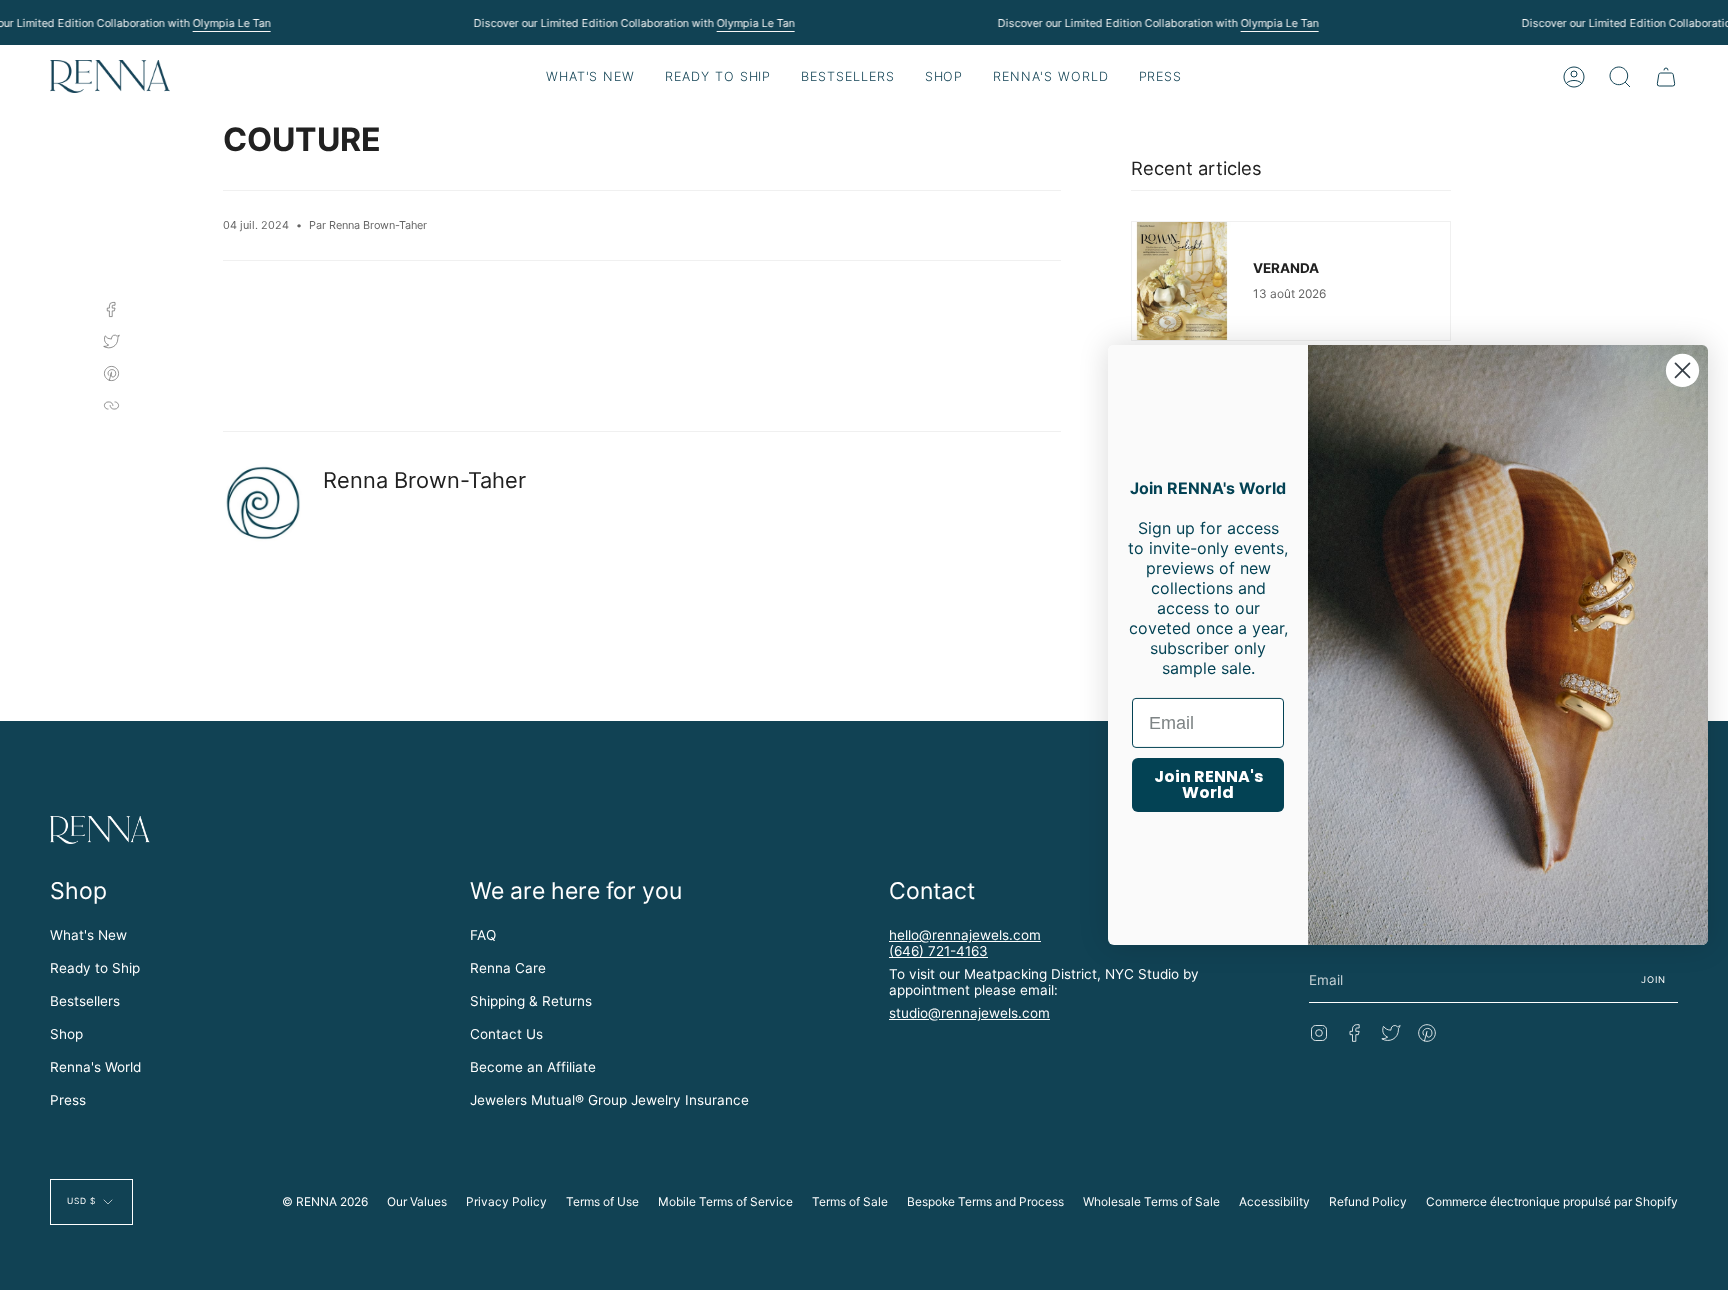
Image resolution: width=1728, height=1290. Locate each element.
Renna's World (95, 1067)
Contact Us (506, 1034)
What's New (88, 935)
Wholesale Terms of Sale (1151, 1201)
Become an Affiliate (533, 1067)
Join (1654, 979)
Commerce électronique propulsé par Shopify (1552, 1201)
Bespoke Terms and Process (985, 1201)
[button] (718, 76)
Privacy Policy (506, 1201)
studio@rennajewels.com (969, 1013)
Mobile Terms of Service (725, 1201)
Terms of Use (602, 1201)
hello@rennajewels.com (965, 935)
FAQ (483, 935)
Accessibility (1274, 1201)
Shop (66, 1034)
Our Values (417, 1201)
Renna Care (508, 968)
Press (68, 1100)
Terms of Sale (850, 1201)
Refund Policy (1368, 1201)
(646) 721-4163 (938, 951)
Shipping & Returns (531, 1001)
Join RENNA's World (1208, 784)
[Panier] (1666, 76)
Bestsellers (85, 1001)
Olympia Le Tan (231, 23)
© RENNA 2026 (325, 1201)
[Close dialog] (1682, 370)
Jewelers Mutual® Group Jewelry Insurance (609, 1100)
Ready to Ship (95, 968)
